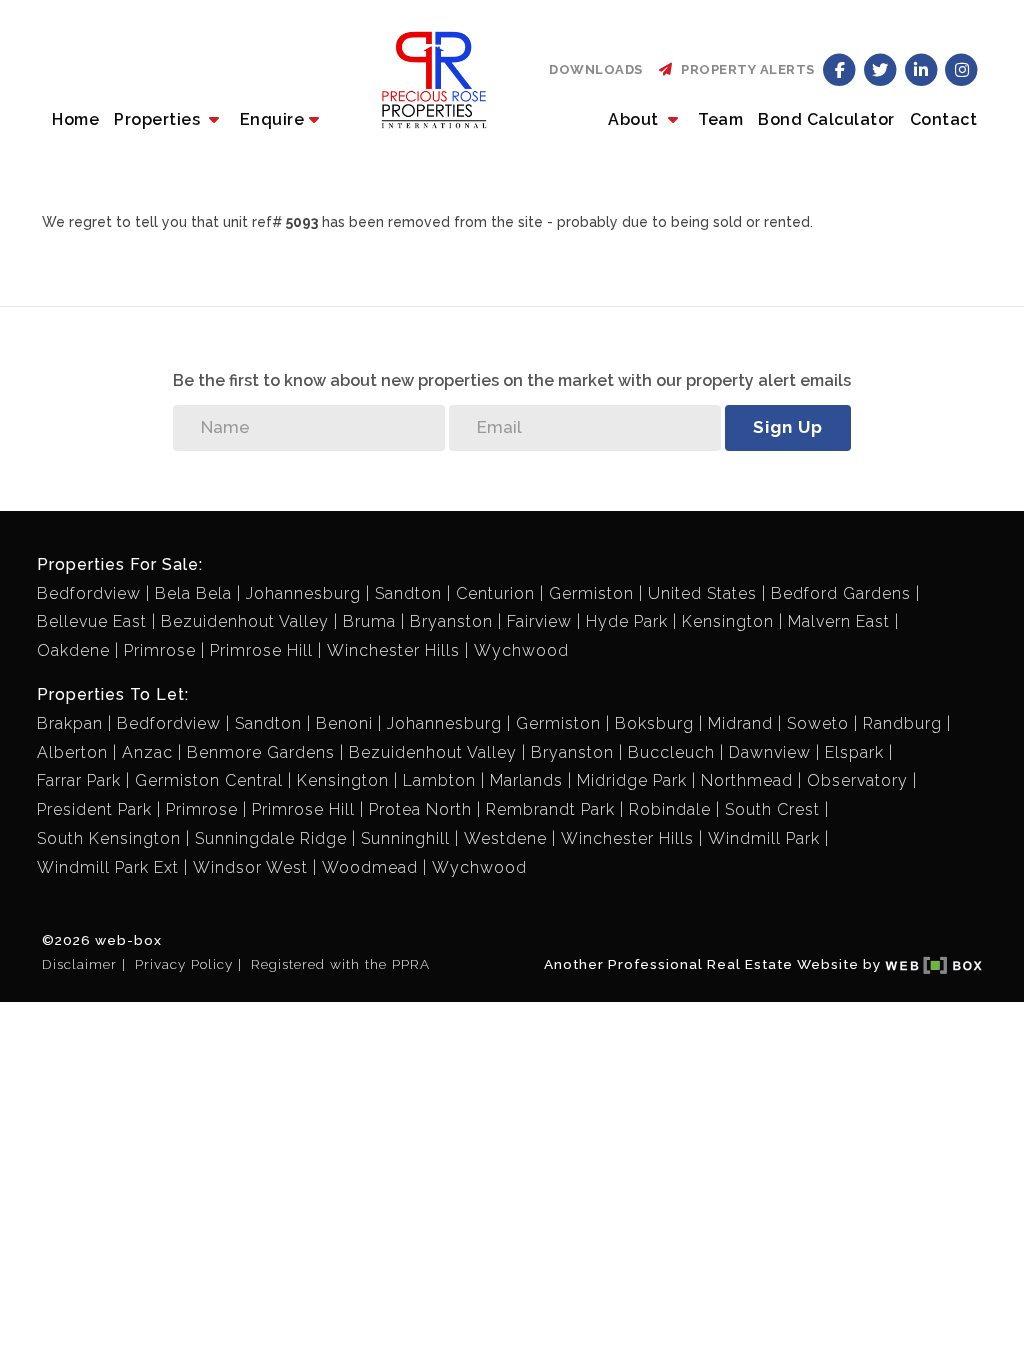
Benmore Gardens (261, 752)
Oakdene (73, 650)
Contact (944, 119)
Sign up (788, 427)
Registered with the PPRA (340, 964)
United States (702, 593)
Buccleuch (671, 752)
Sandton (408, 593)
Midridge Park (632, 780)
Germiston (591, 593)
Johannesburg (303, 593)
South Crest (772, 809)
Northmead (747, 780)
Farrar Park (79, 780)
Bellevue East (92, 621)
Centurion (495, 593)
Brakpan (70, 723)
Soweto (818, 723)
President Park (94, 809)
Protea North (420, 809)
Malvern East (839, 621)
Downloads (596, 69)
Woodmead (370, 867)
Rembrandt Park (550, 809)
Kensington (728, 621)
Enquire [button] (272, 119)
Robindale (670, 809)
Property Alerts (744, 69)
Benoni (344, 723)
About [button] (635, 119)
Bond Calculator (826, 119)
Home (75, 119)
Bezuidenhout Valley (245, 621)
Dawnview (770, 752)
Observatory (857, 780)
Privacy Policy (184, 964)
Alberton (72, 752)
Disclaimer (79, 964)
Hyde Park (627, 621)
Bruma (369, 621)
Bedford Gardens (841, 593)
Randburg (902, 723)
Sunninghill (405, 838)
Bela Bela (193, 593)
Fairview (539, 621)
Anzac (147, 752)
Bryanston (451, 621)
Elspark (854, 752)
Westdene (505, 838)
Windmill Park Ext (108, 867)
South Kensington (109, 838)
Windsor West (250, 867)
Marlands (526, 780)
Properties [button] (159, 119)
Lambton (439, 780)
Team (720, 119)
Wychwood (521, 650)
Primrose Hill (261, 650)
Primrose (160, 650)
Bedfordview (89, 593)
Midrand (740, 723)
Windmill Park (764, 838)
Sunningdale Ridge (271, 838)
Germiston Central (209, 780)
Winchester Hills (393, 650)
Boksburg (654, 723)
